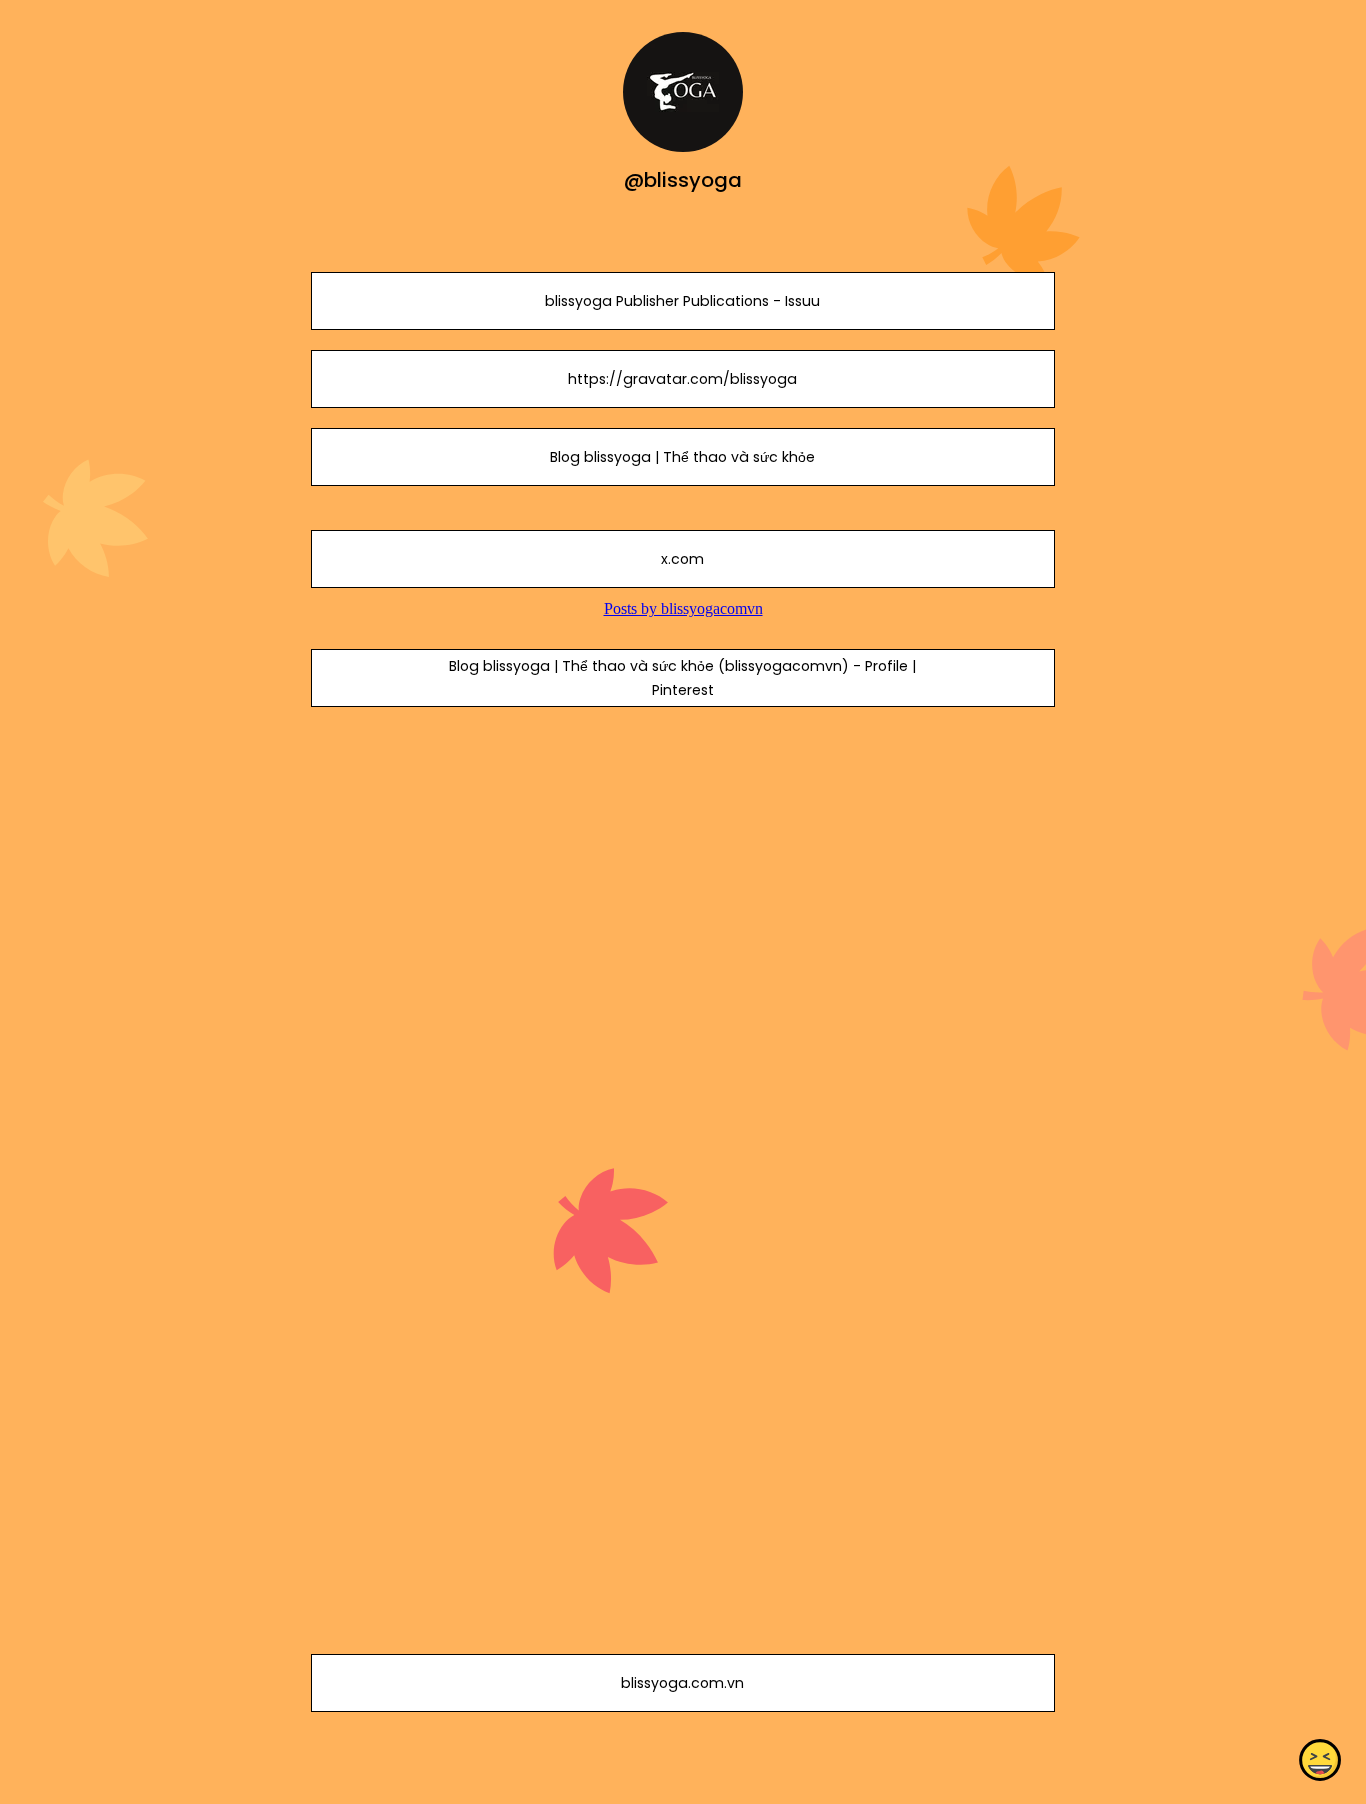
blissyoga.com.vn (682, 1683)
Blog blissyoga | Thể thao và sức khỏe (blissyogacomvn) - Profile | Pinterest (682, 678)
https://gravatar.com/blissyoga (682, 379)
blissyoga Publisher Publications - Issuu (682, 301)
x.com (682, 559)
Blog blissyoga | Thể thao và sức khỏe (682, 457)
